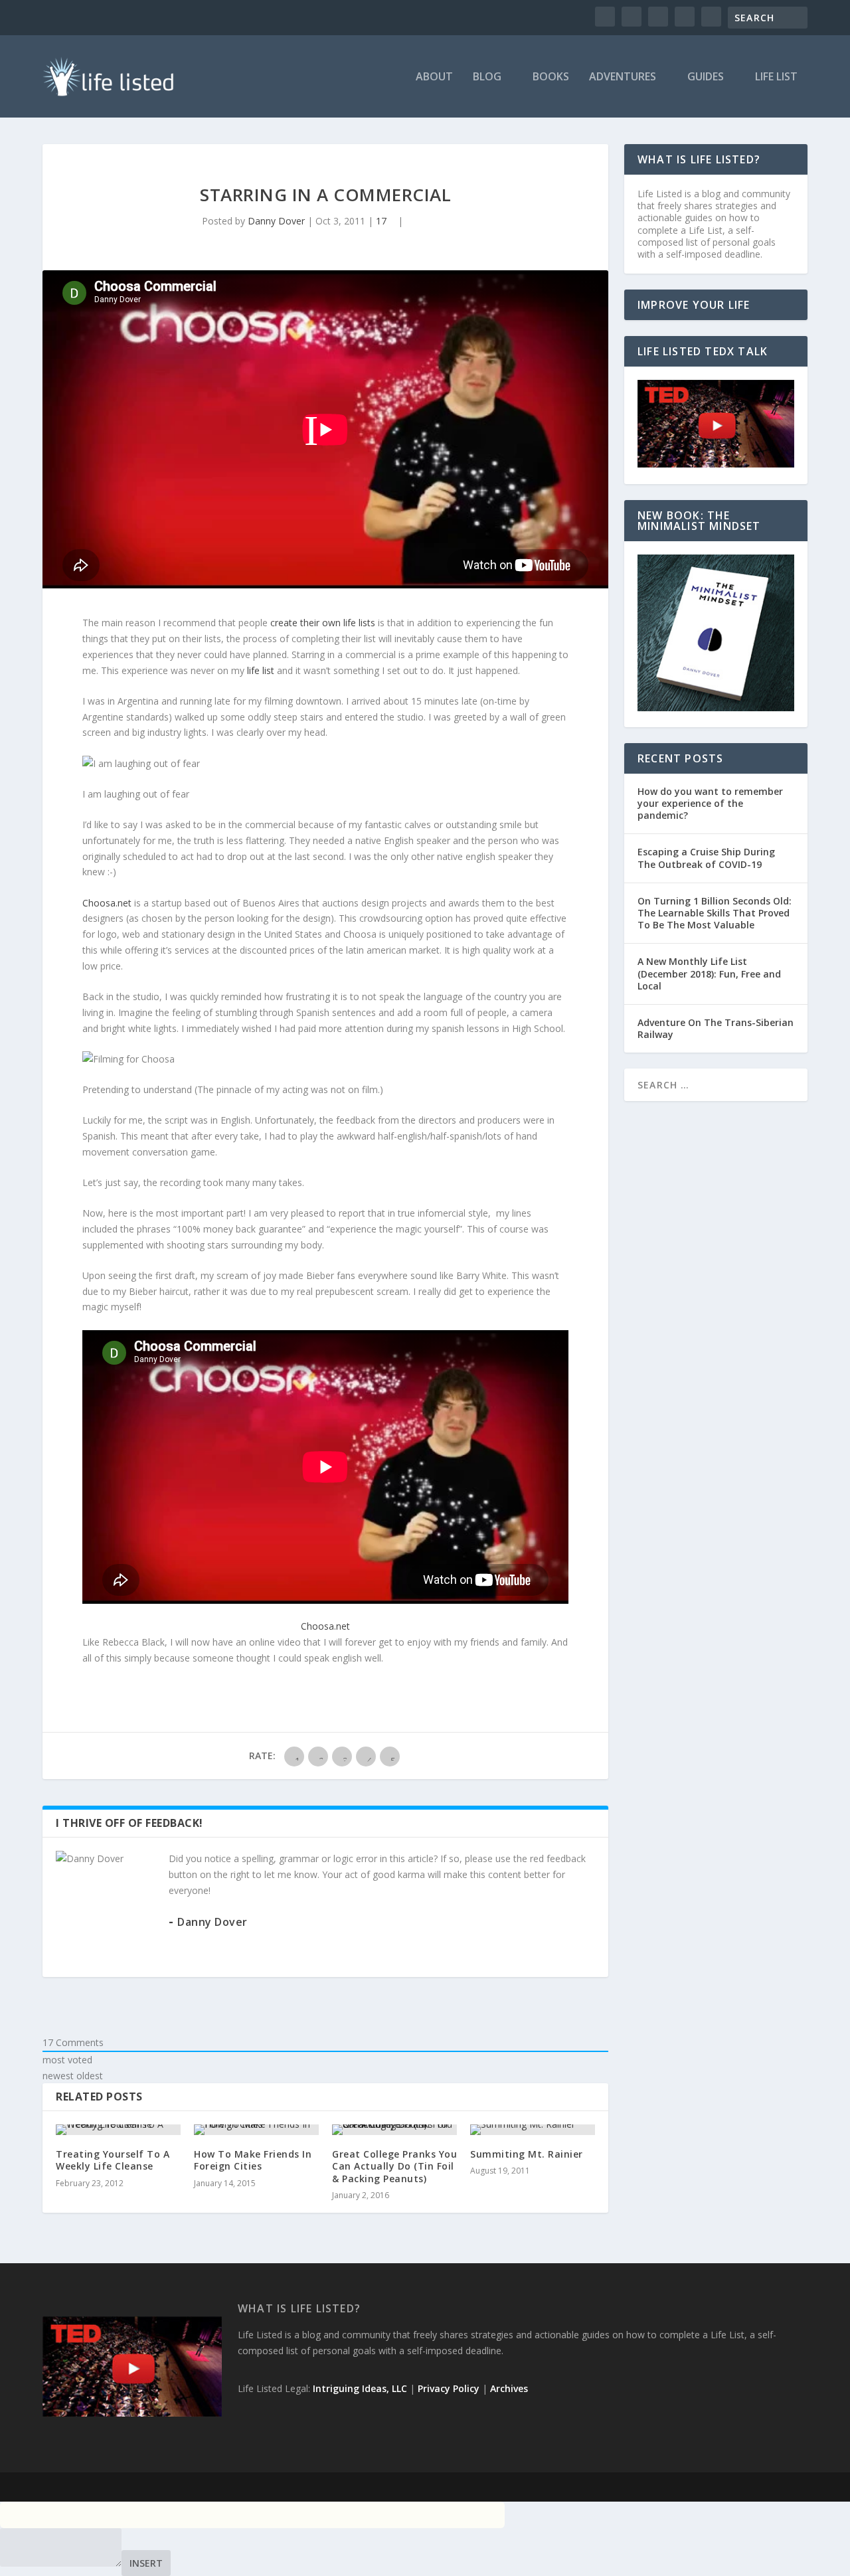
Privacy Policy (449, 2388)
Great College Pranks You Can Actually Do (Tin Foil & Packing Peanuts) (394, 2166)
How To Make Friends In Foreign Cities (253, 2160)
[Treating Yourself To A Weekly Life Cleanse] (118, 2130)
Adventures (623, 77)
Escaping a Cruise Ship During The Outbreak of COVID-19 (706, 858)
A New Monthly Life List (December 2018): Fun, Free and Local (709, 973)
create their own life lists (323, 623)
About (434, 77)
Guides (706, 77)
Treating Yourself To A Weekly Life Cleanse (113, 2160)
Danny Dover (276, 221)
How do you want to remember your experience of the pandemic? (710, 803)
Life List (776, 77)
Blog (487, 77)
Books (551, 77)
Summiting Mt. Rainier (527, 2154)
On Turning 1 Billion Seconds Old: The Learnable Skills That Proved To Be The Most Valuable (715, 913)
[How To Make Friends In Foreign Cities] (256, 2130)
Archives (509, 2388)
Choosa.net (107, 903)
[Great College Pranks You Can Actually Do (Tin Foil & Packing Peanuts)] (394, 2130)
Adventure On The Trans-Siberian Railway (716, 1028)
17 (382, 221)
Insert (146, 2563)
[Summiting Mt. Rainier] (533, 2130)
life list (261, 670)
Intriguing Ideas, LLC (360, 2388)
